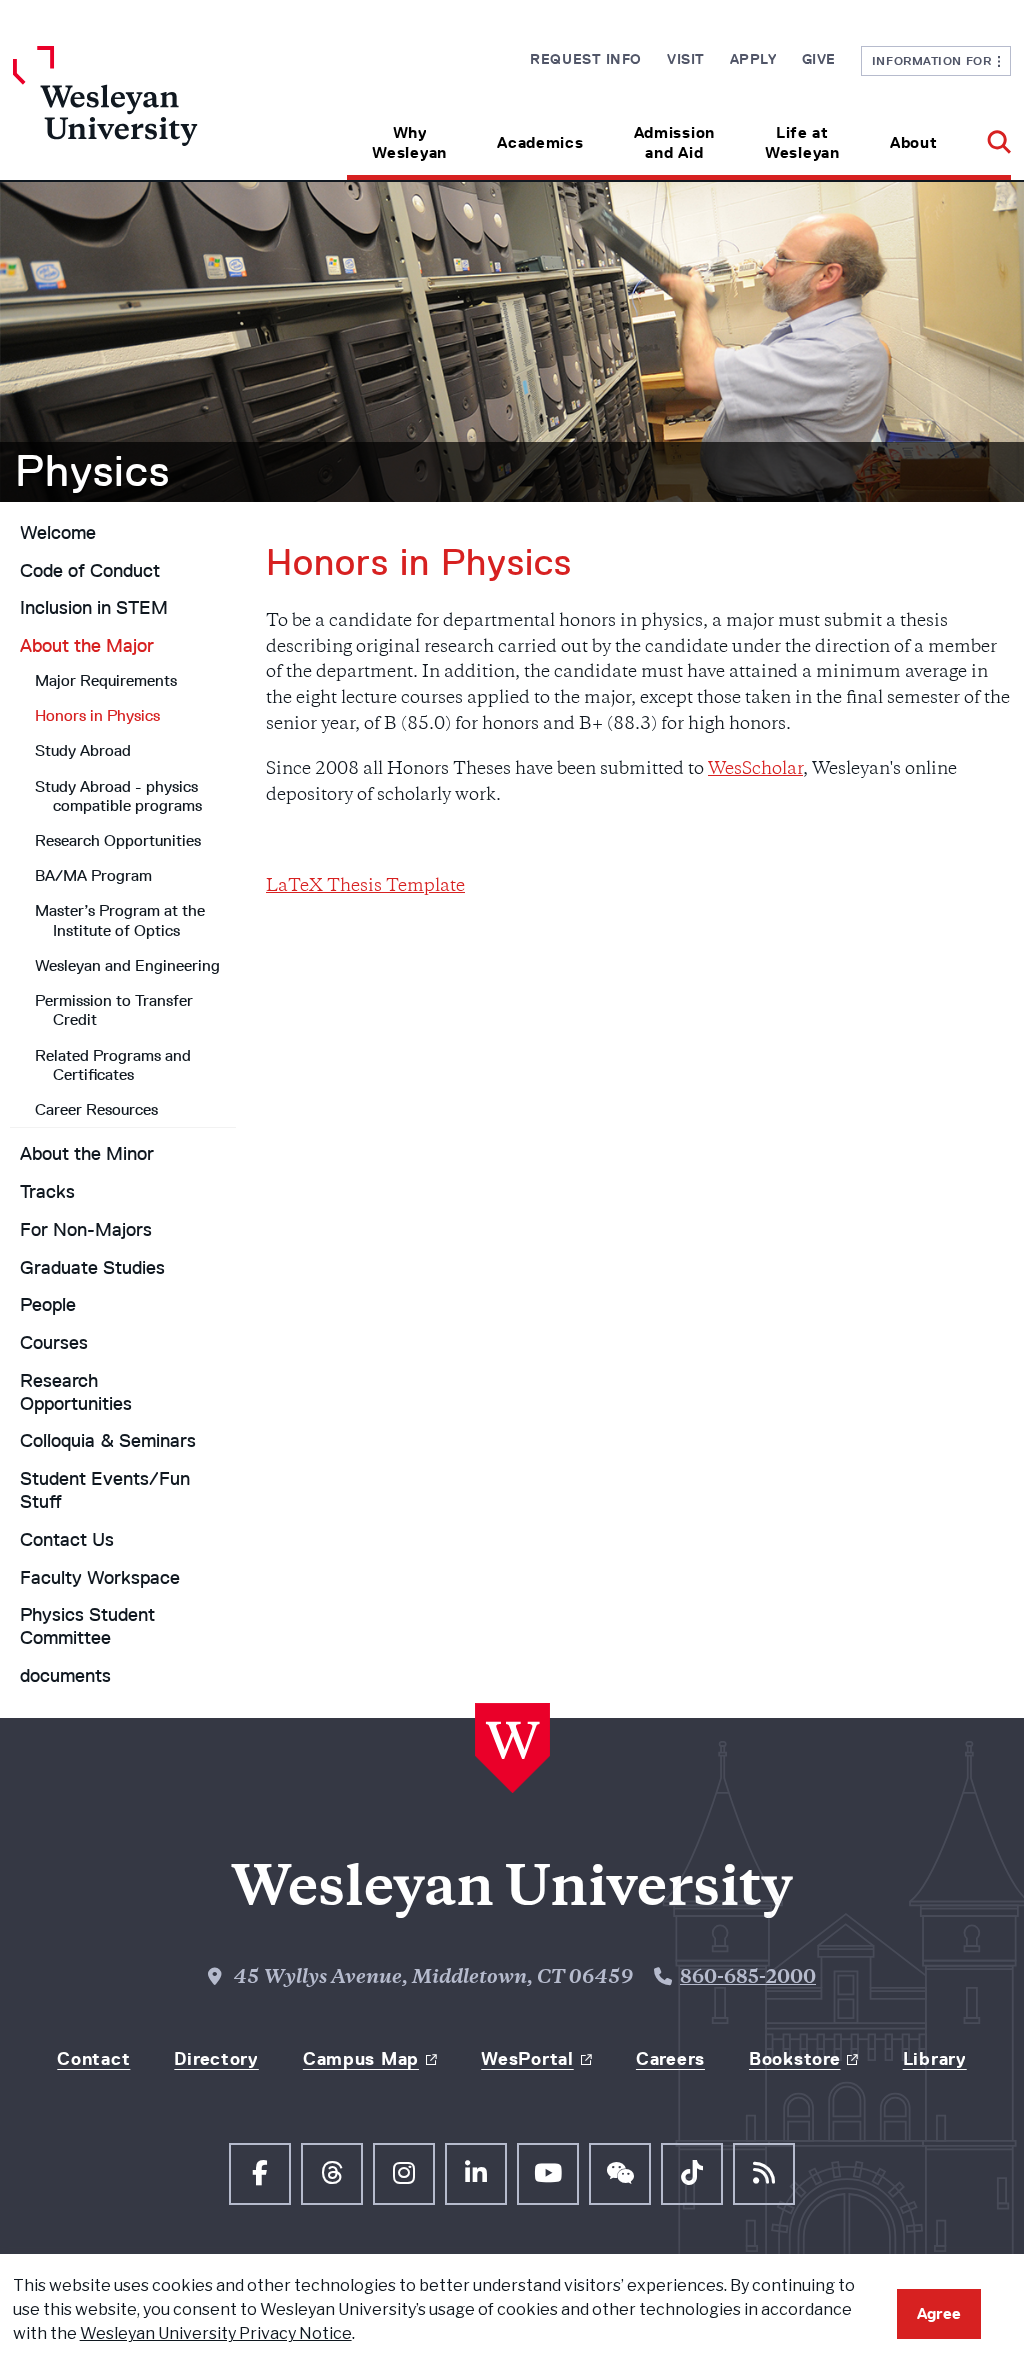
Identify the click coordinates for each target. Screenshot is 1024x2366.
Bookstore (794, 2059)
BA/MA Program (93, 875)
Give (819, 59)
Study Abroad (83, 750)
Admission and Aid (674, 142)
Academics (540, 142)
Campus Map (361, 2059)
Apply (753, 59)
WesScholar (755, 770)
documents (65, 1676)
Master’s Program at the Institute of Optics (120, 920)
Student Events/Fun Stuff (105, 1490)
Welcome (58, 533)
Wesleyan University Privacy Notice (216, 2333)
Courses (54, 1343)
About (914, 142)
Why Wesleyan (409, 142)
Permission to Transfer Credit (114, 1010)
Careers (670, 2059)
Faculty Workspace (100, 1578)
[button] (986, 135)
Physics (92, 471)
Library (935, 2059)
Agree (939, 2313)
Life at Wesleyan (802, 142)
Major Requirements (106, 680)
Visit (686, 59)
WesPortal (527, 2059)
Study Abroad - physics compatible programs (118, 796)
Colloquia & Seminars (108, 1441)
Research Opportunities (118, 840)
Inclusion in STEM (94, 608)
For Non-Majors (86, 1230)
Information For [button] (935, 60)
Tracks (47, 1192)
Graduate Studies (92, 1268)
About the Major (87, 646)
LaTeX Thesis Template (365, 887)
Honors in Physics (97, 715)
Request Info (586, 59)
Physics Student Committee (87, 1626)
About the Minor (87, 1154)
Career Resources (96, 1109)
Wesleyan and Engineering (127, 965)
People (48, 1305)
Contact (93, 2059)
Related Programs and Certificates (113, 1065)
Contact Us (67, 1540)
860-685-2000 (748, 1979)
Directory (216, 2059)
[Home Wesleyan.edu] (138, 113)
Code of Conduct (90, 571)
